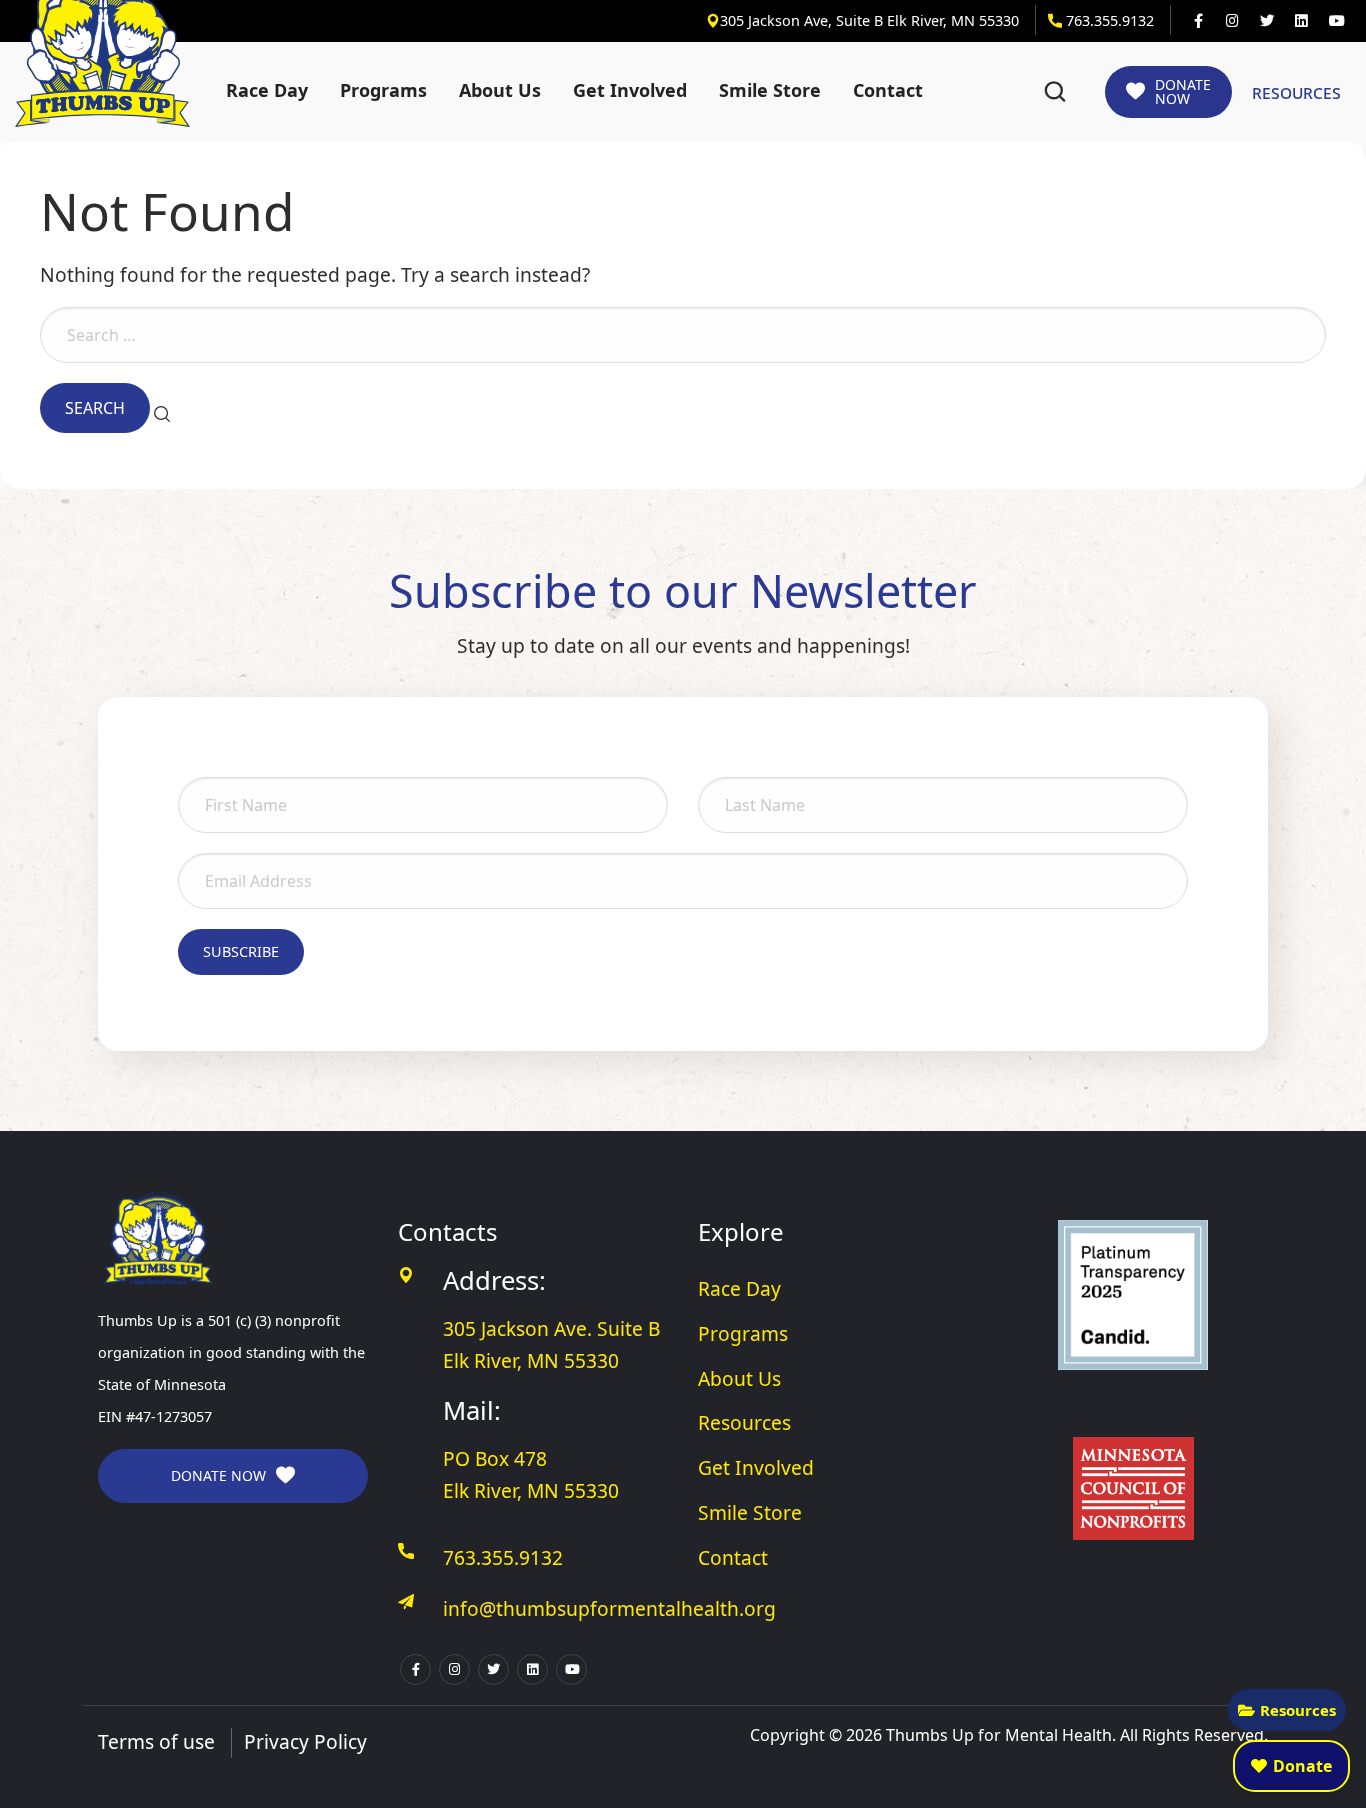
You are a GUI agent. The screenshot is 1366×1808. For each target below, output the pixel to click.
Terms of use (156, 1741)
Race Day (267, 90)
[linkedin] (1301, 21)
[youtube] (1336, 21)
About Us (500, 90)
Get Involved (630, 90)
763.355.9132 (1108, 20)
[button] (1055, 92)
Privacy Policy (305, 1741)
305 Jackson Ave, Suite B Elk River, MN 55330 (871, 20)
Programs (383, 90)
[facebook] (1198, 21)
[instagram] (1232, 21)
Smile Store (770, 90)
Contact (888, 90)
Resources (1298, 1710)
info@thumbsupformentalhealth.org (609, 1608)
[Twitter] (1267, 21)
